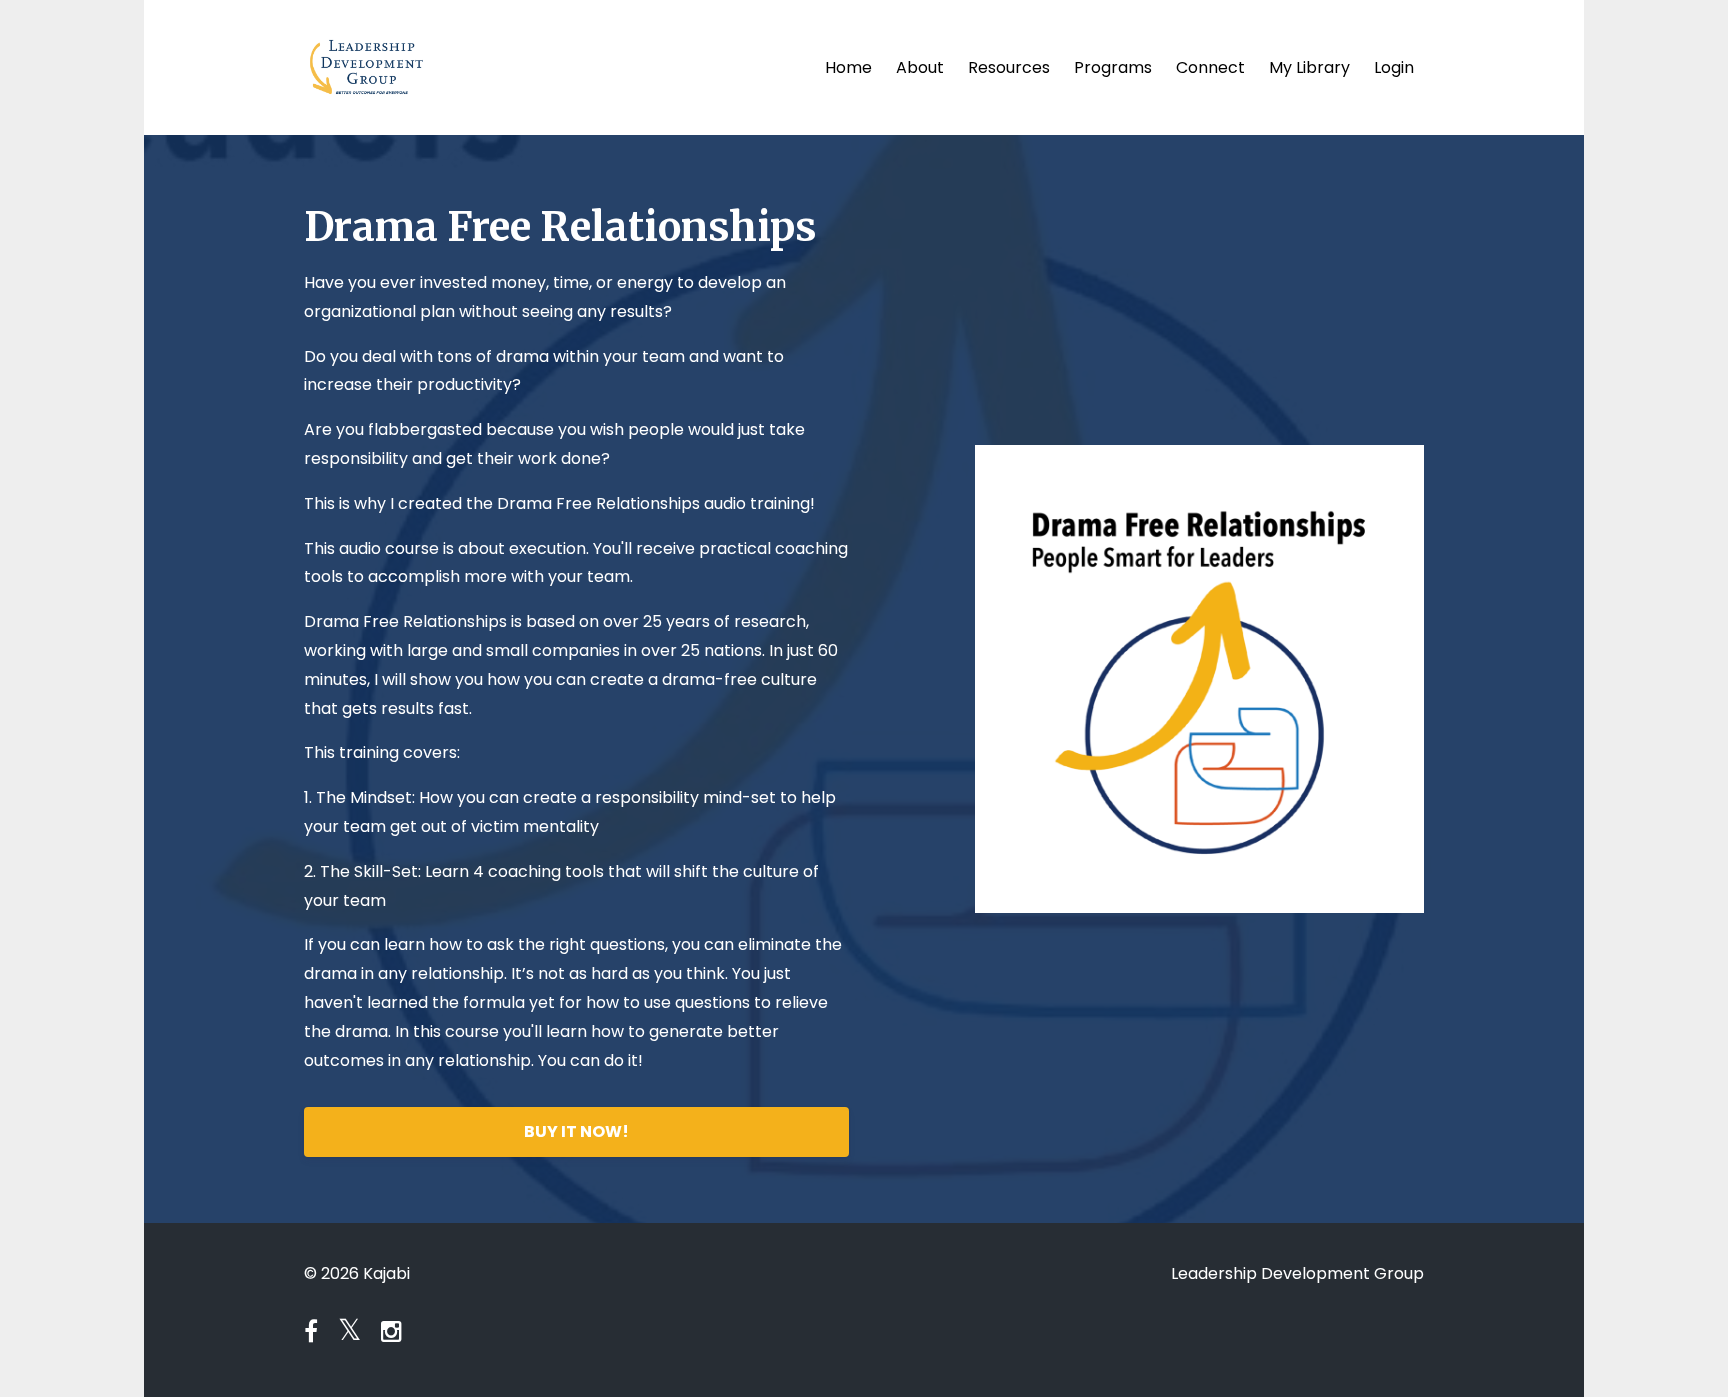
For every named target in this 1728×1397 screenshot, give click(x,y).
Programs (1113, 67)
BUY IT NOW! (576, 1131)
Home (848, 67)
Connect (1210, 67)
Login (1394, 67)
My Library (1309, 67)
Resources (1009, 67)
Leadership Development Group (1297, 1273)
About (920, 67)
